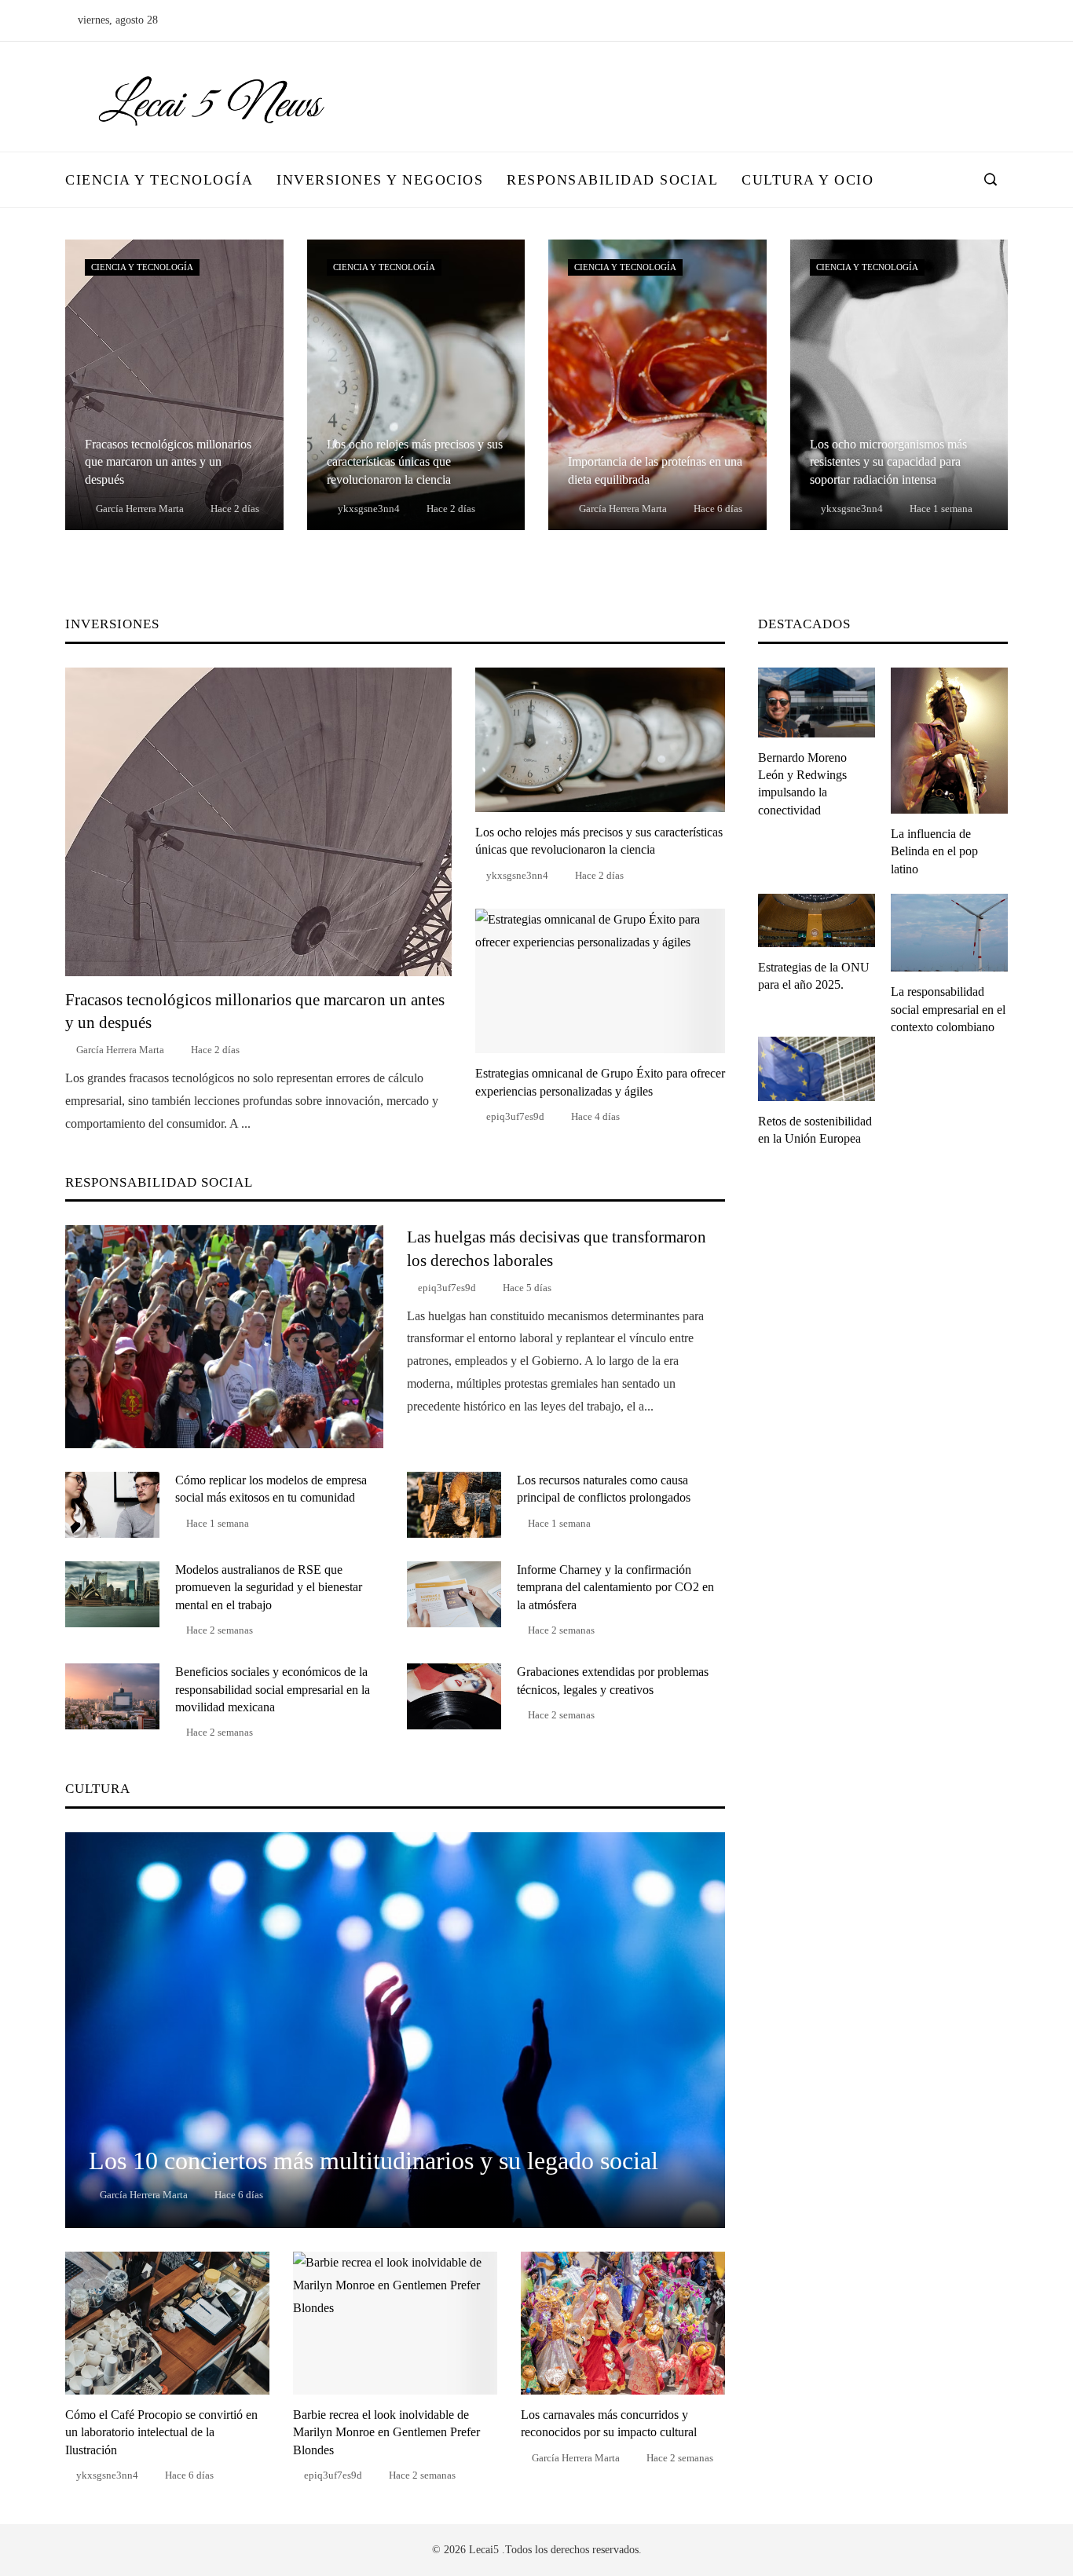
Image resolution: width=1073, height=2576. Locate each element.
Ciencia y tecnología (142, 267)
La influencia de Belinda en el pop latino (934, 851)
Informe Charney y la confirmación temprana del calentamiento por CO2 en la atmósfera (615, 1587)
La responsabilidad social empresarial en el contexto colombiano (948, 1009)
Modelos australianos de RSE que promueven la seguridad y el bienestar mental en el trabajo (269, 1587)
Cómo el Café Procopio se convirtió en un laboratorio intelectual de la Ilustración (161, 2432)
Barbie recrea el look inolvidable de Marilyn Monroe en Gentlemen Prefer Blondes (386, 2432)
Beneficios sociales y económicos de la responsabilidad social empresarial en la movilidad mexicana (273, 1689)
